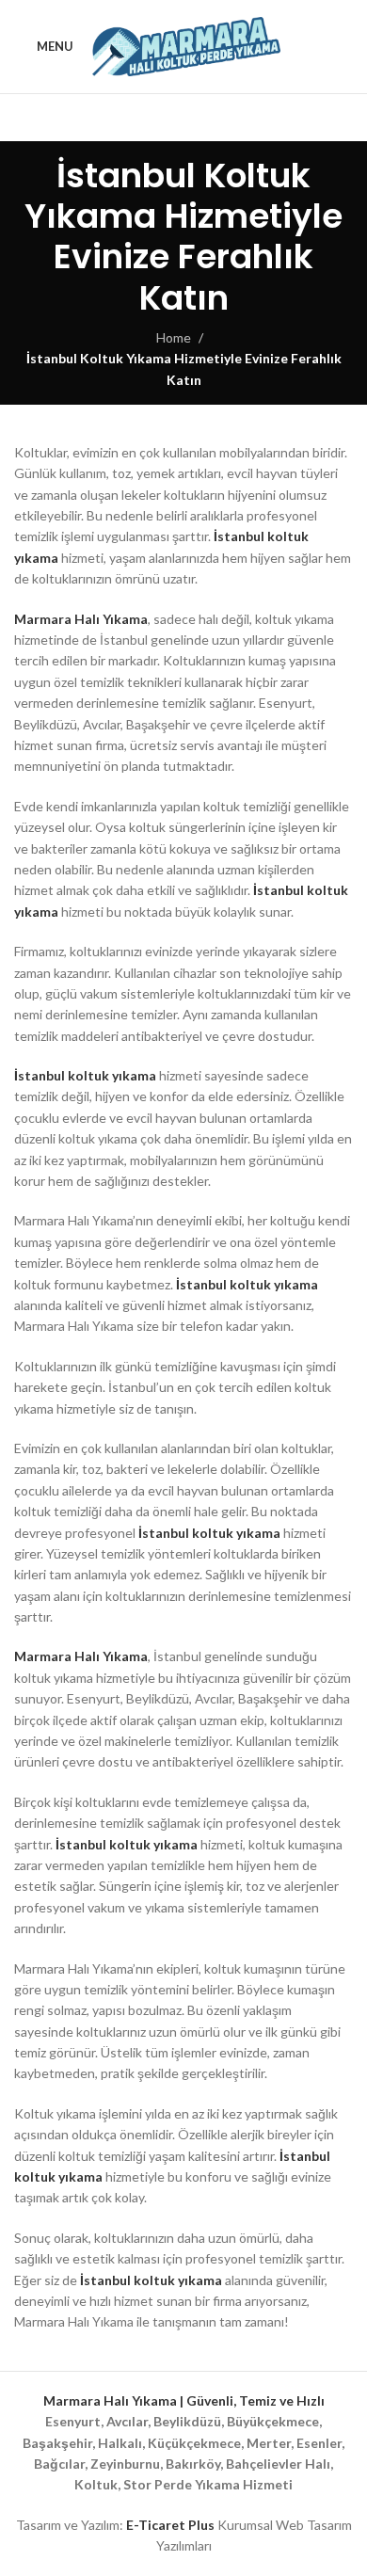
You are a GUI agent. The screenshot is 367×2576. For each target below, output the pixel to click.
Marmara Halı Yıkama (81, 619)
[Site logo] (186, 45)
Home (174, 337)
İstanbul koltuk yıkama (85, 1075)
